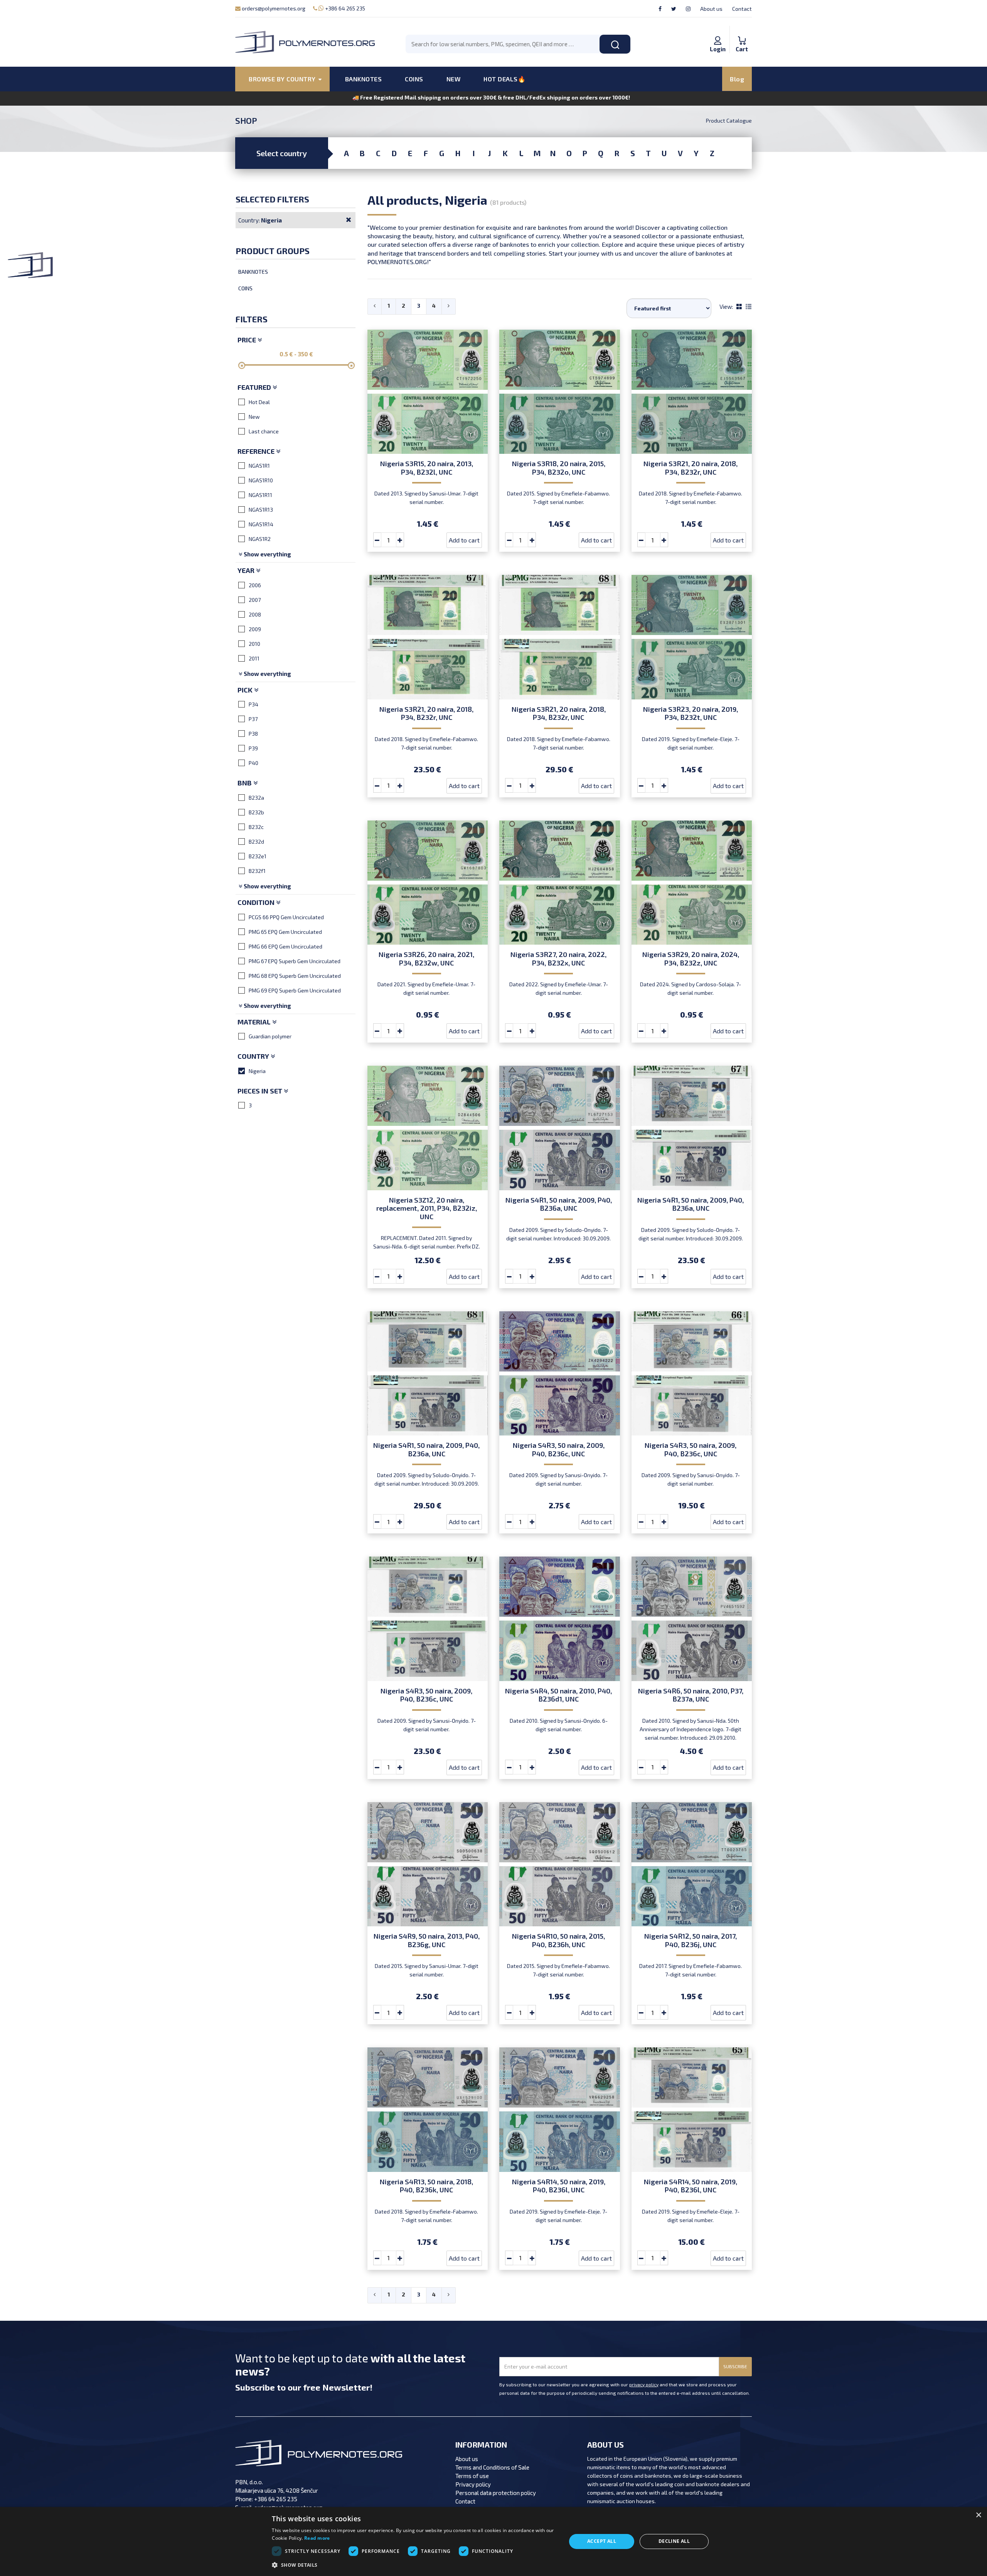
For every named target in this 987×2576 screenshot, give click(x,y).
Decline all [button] (674, 2541)
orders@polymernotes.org (273, 8)
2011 (254, 658)
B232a (256, 798)
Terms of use (472, 2476)
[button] (414, 2565)
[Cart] (742, 32)
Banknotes (253, 272)
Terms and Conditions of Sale (492, 2467)
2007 (255, 600)
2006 (255, 585)
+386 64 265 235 (344, 8)
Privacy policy (473, 2484)
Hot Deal (259, 402)
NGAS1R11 (260, 495)
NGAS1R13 (261, 510)
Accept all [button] (602, 2541)
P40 (253, 763)
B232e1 (258, 856)
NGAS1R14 (261, 524)
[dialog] (493, 2541)
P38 (253, 734)
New (254, 417)
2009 (255, 629)
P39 (253, 748)
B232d (256, 842)
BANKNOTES (364, 79)
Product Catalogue (729, 120)
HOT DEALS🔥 (504, 79)
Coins (245, 288)
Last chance (264, 431)
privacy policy (644, 2384)
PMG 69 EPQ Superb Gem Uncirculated (295, 990)
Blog (737, 79)
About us (711, 9)
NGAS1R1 (259, 466)
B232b (256, 812)
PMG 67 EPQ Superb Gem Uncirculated (295, 961)
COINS (414, 79)
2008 (255, 614)
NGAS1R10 (261, 480)
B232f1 (257, 871)
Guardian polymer (270, 1036)
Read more (317, 2538)
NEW (454, 79)
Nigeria (257, 1071)
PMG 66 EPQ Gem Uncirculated (285, 946)
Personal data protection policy (496, 2493)
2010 (254, 644)
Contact (742, 9)
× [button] (978, 2515)
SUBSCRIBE (735, 2366)
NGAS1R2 (260, 539)
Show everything (267, 554)
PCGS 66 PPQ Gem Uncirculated (286, 917)
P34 (253, 704)
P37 (253, 719)
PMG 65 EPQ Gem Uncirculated (285, 932)
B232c (256, 827)
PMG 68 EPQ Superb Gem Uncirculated (295, 976)
